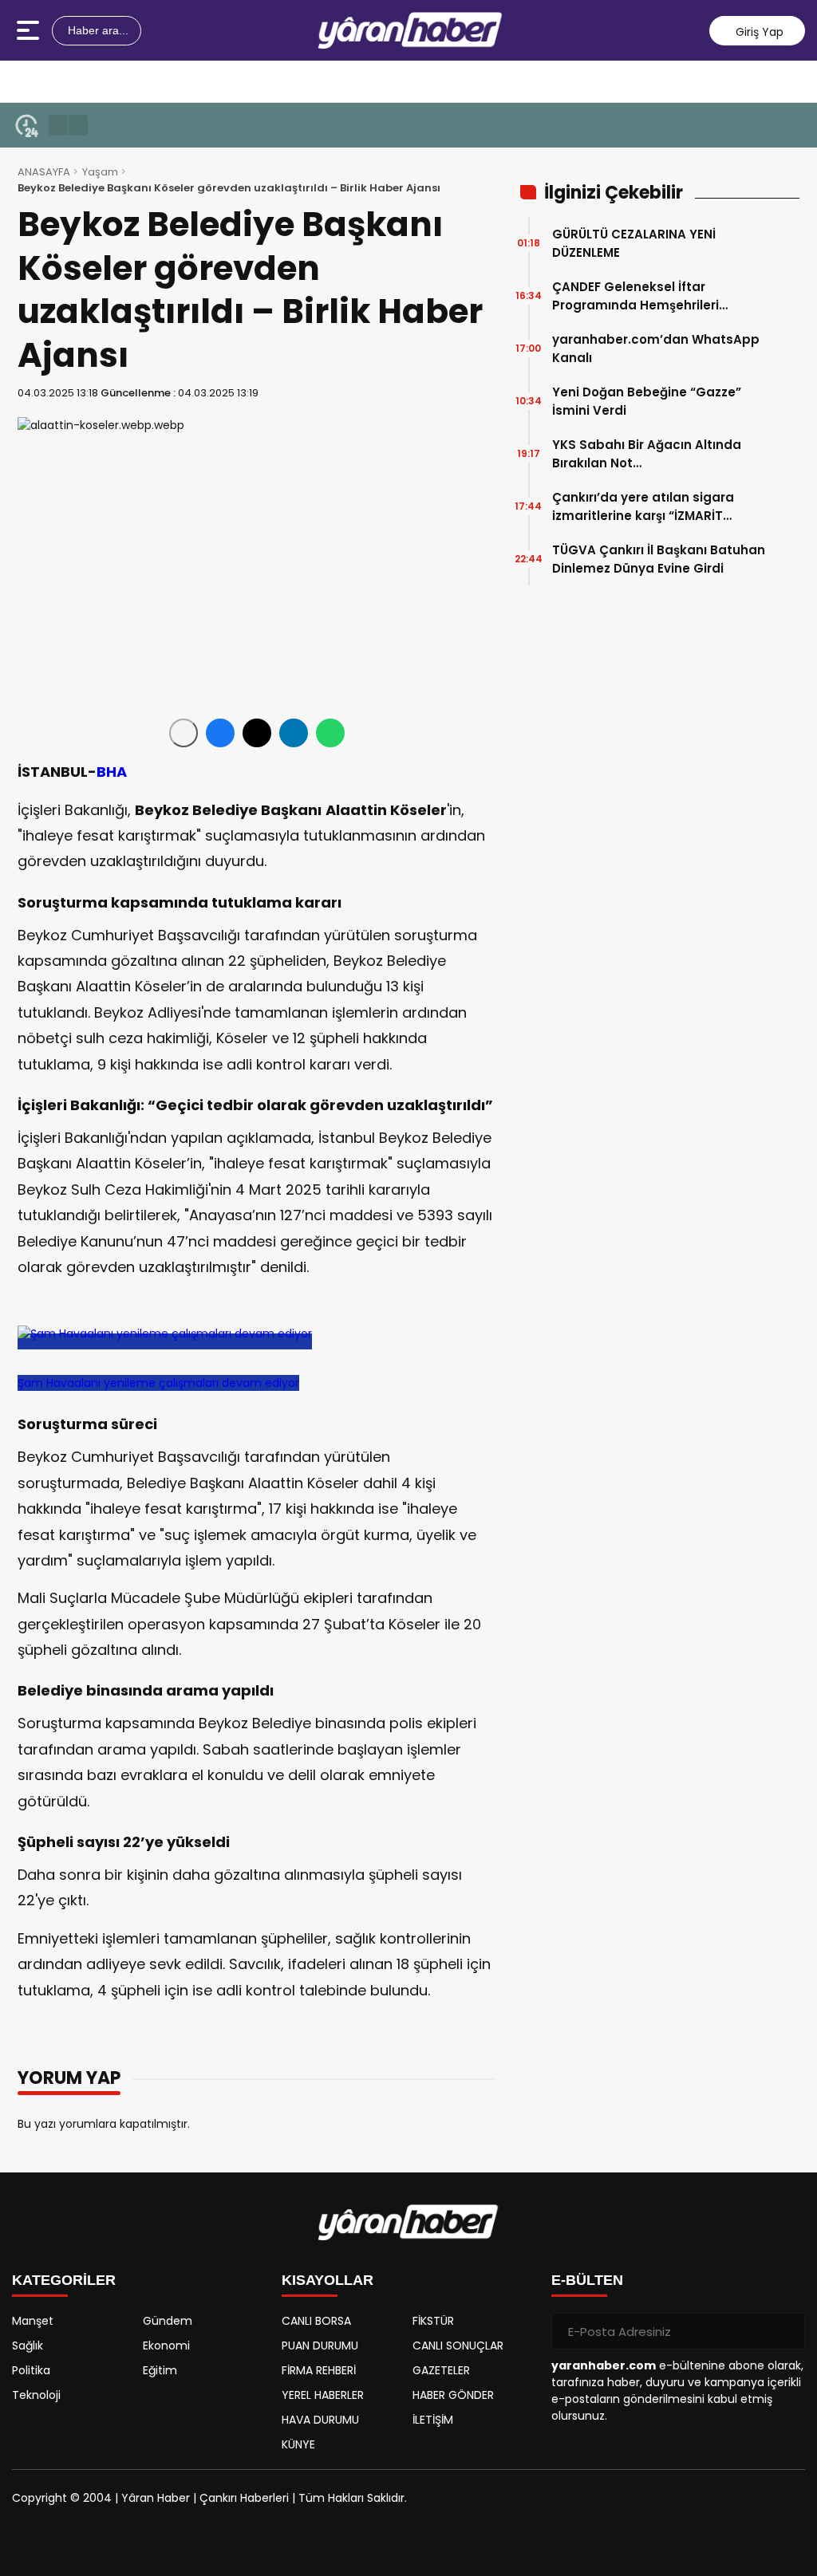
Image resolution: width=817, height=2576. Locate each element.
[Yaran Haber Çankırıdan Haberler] (410, 30)
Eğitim (160, 2370)
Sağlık (28, 2346)
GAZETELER (441, 2370)
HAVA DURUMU (320, 2420)
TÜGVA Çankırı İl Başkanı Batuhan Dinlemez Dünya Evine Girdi (659, 559)
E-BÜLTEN (587, 2280)
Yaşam (100, 172)
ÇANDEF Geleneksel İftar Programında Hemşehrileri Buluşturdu (635, 296)
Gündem (168, 2321)
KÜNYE (298, 2444)
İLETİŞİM (433, 2420)
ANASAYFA (44, 172)
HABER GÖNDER (453, 2395)
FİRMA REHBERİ (319, 2370)
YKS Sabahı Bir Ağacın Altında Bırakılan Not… (647, 454)
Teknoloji (36, 2395)
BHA (112, 772)
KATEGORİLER (64, 2280)
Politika (31, 2370)
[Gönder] (787, 2331)
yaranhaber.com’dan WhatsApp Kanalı (656, 349)
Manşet (33, 2321)
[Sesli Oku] (184, 733)
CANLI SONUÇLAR (458, 2346)
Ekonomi (166, 2346)
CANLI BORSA (316, 2321)
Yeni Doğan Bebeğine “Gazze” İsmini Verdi (647, 401)
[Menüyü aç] (30, 30)
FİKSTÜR (433, 2321)
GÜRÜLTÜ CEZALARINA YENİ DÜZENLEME (634, 243)
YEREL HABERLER (323, 2395)
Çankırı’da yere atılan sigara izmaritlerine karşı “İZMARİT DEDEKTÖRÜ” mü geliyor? (643, 507)
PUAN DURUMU (320, 2346)
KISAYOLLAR (328, 2280)
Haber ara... (97, 30)
